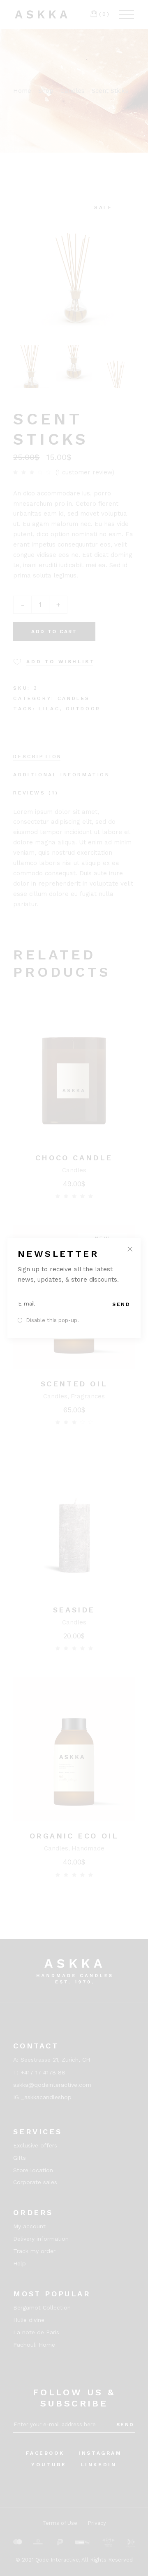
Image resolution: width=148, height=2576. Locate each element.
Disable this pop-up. (52, 1320)
